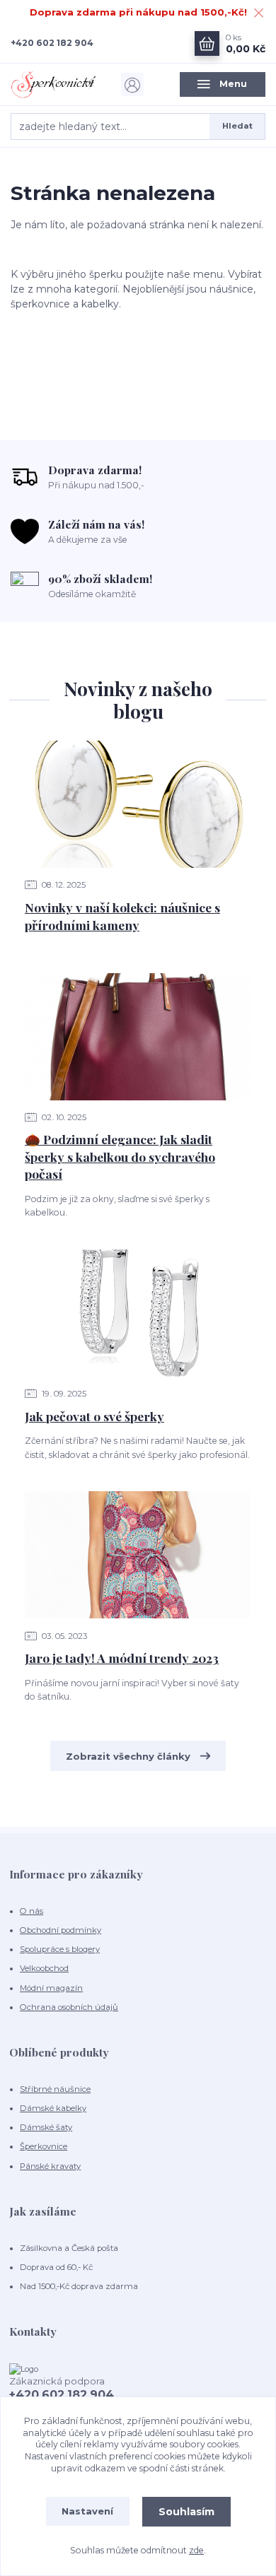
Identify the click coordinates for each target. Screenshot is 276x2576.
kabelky (100, 304)
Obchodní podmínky (61, 1930)
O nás (31, 1911)
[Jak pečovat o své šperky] (138, 1313)
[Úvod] (53, 84)
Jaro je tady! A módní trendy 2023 (122, 1658)
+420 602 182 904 (52, 43)
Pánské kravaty (50, 2166)
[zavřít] (258, 14)
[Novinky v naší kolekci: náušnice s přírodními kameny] (138, 804)
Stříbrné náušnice (55, 2089)
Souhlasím (186, 2512)
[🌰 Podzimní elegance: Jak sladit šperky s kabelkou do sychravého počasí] (138, 1037)
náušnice (231, 289)
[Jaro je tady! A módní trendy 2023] (138, 1555)
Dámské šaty (46, 2127)
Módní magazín (51, 1988)
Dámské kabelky (53, 2108)
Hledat (237, 126)
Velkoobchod (44, 1968)
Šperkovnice (44, 2146)
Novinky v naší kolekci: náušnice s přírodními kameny (122, 916)
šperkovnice (40, 304)
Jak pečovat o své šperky (94, 1416)
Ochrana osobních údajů (69, 2007)
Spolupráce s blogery (60, 1949)
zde (196, 2550)
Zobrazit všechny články (128, 1756)
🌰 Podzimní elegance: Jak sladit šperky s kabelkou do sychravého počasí (120, 1156)
